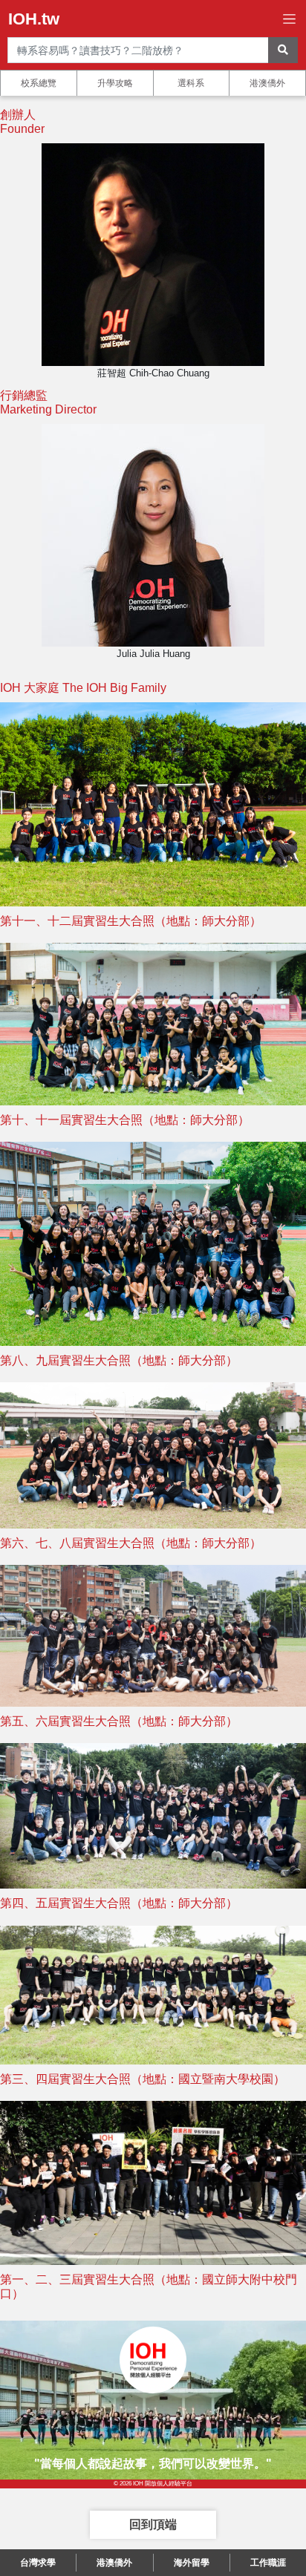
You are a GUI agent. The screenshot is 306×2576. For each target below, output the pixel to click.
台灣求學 (38, 2563)
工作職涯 (268, 2563)
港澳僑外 (267, 83)
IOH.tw (34, 19)
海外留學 (192, 2563)
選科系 (191, 83)
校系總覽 (39, 83)
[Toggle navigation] (289, 19)
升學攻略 (115, 83)
